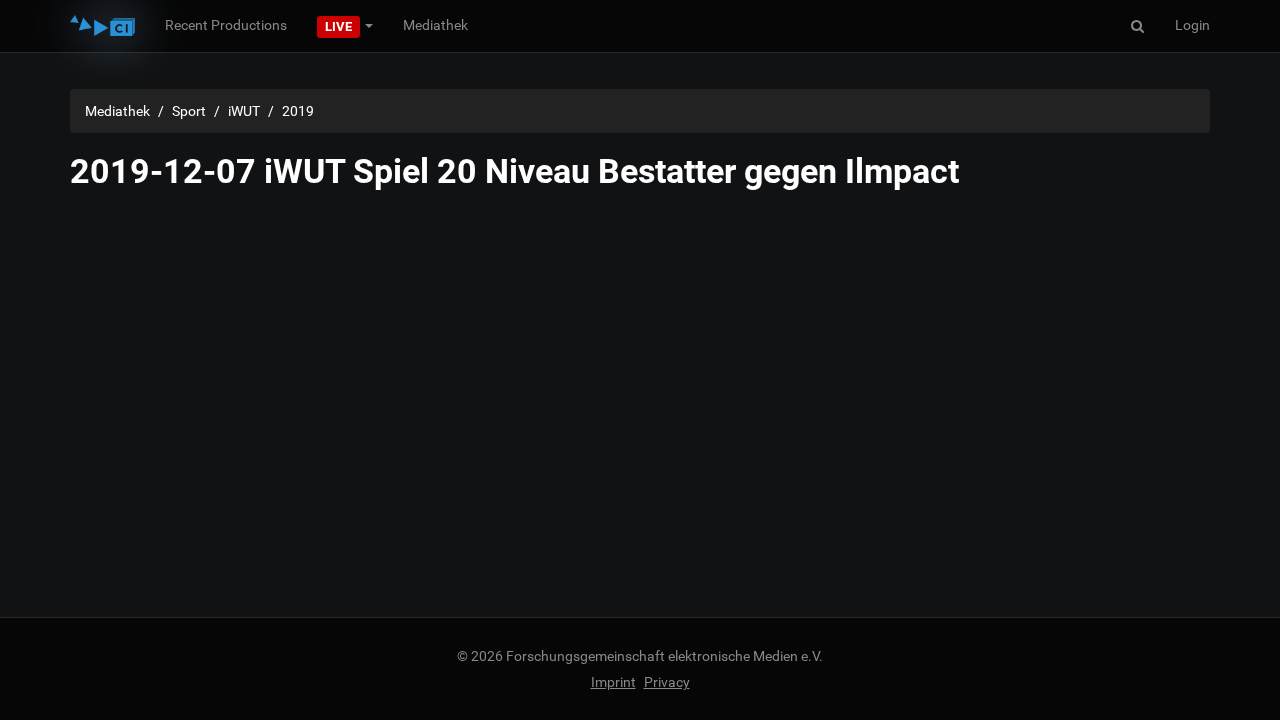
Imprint (613, 682)
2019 (298, 111)
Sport (189, 111)
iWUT (244, 111)
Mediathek (435, 25)
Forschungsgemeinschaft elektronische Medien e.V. (664, 656)
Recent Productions (226, 25)
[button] (345, 25)
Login (1192, 25)
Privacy (667, 682)
